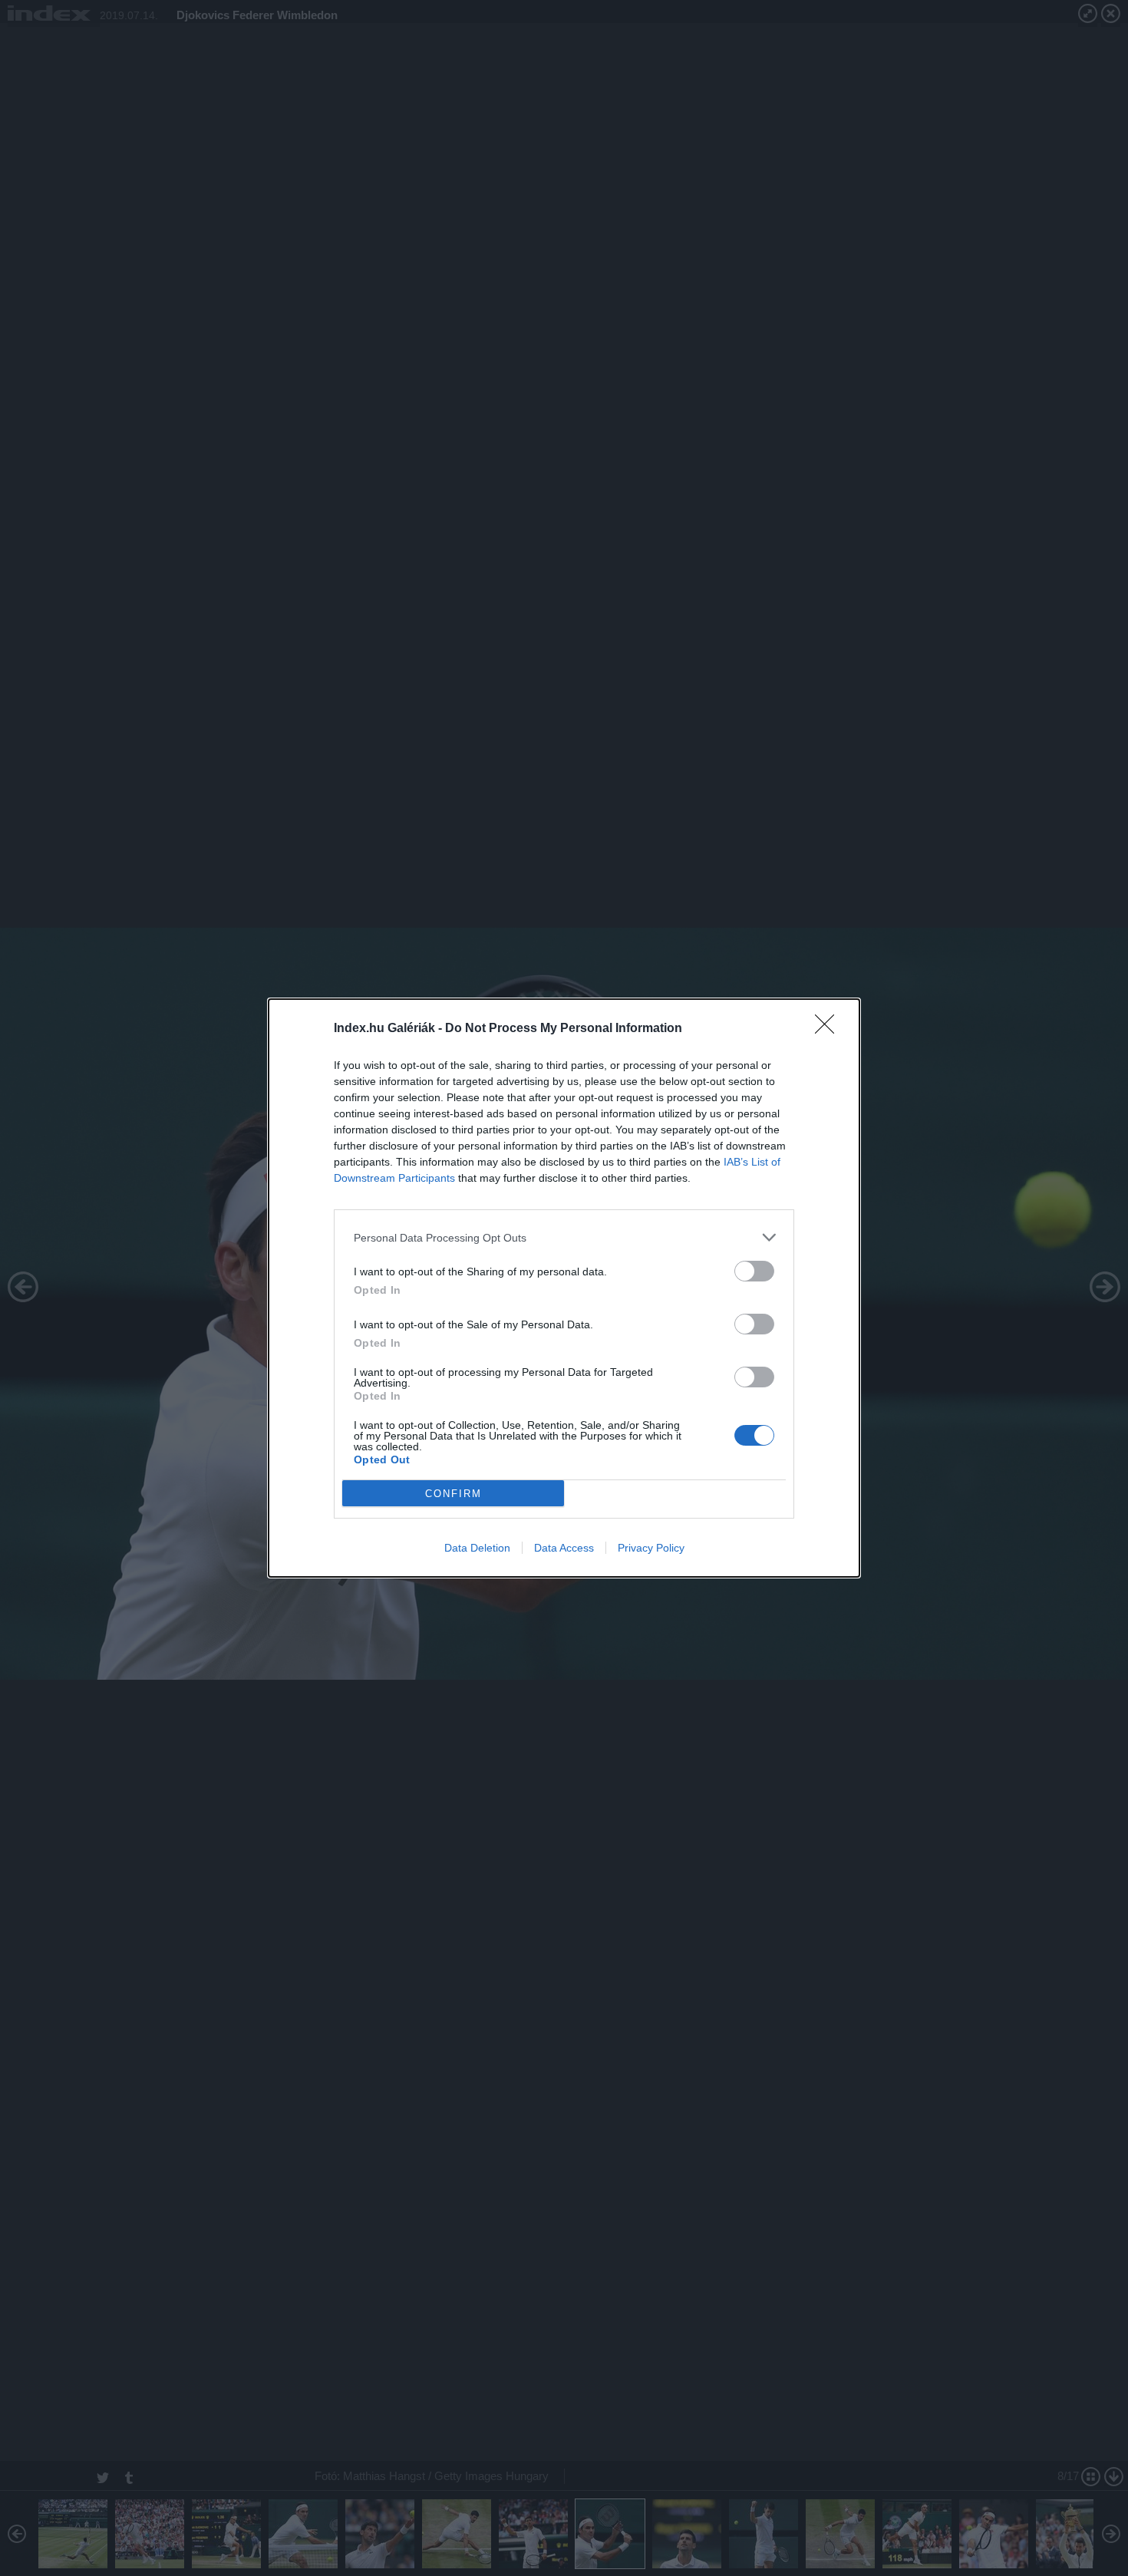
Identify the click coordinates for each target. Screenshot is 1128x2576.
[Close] (830, 1029)
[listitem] (564, 1237)
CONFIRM (454, 1494)
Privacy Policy (651, 1548)
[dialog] (564, 1288)
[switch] (754, 1271)
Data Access (564, 1548)
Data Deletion (477, 1548)
